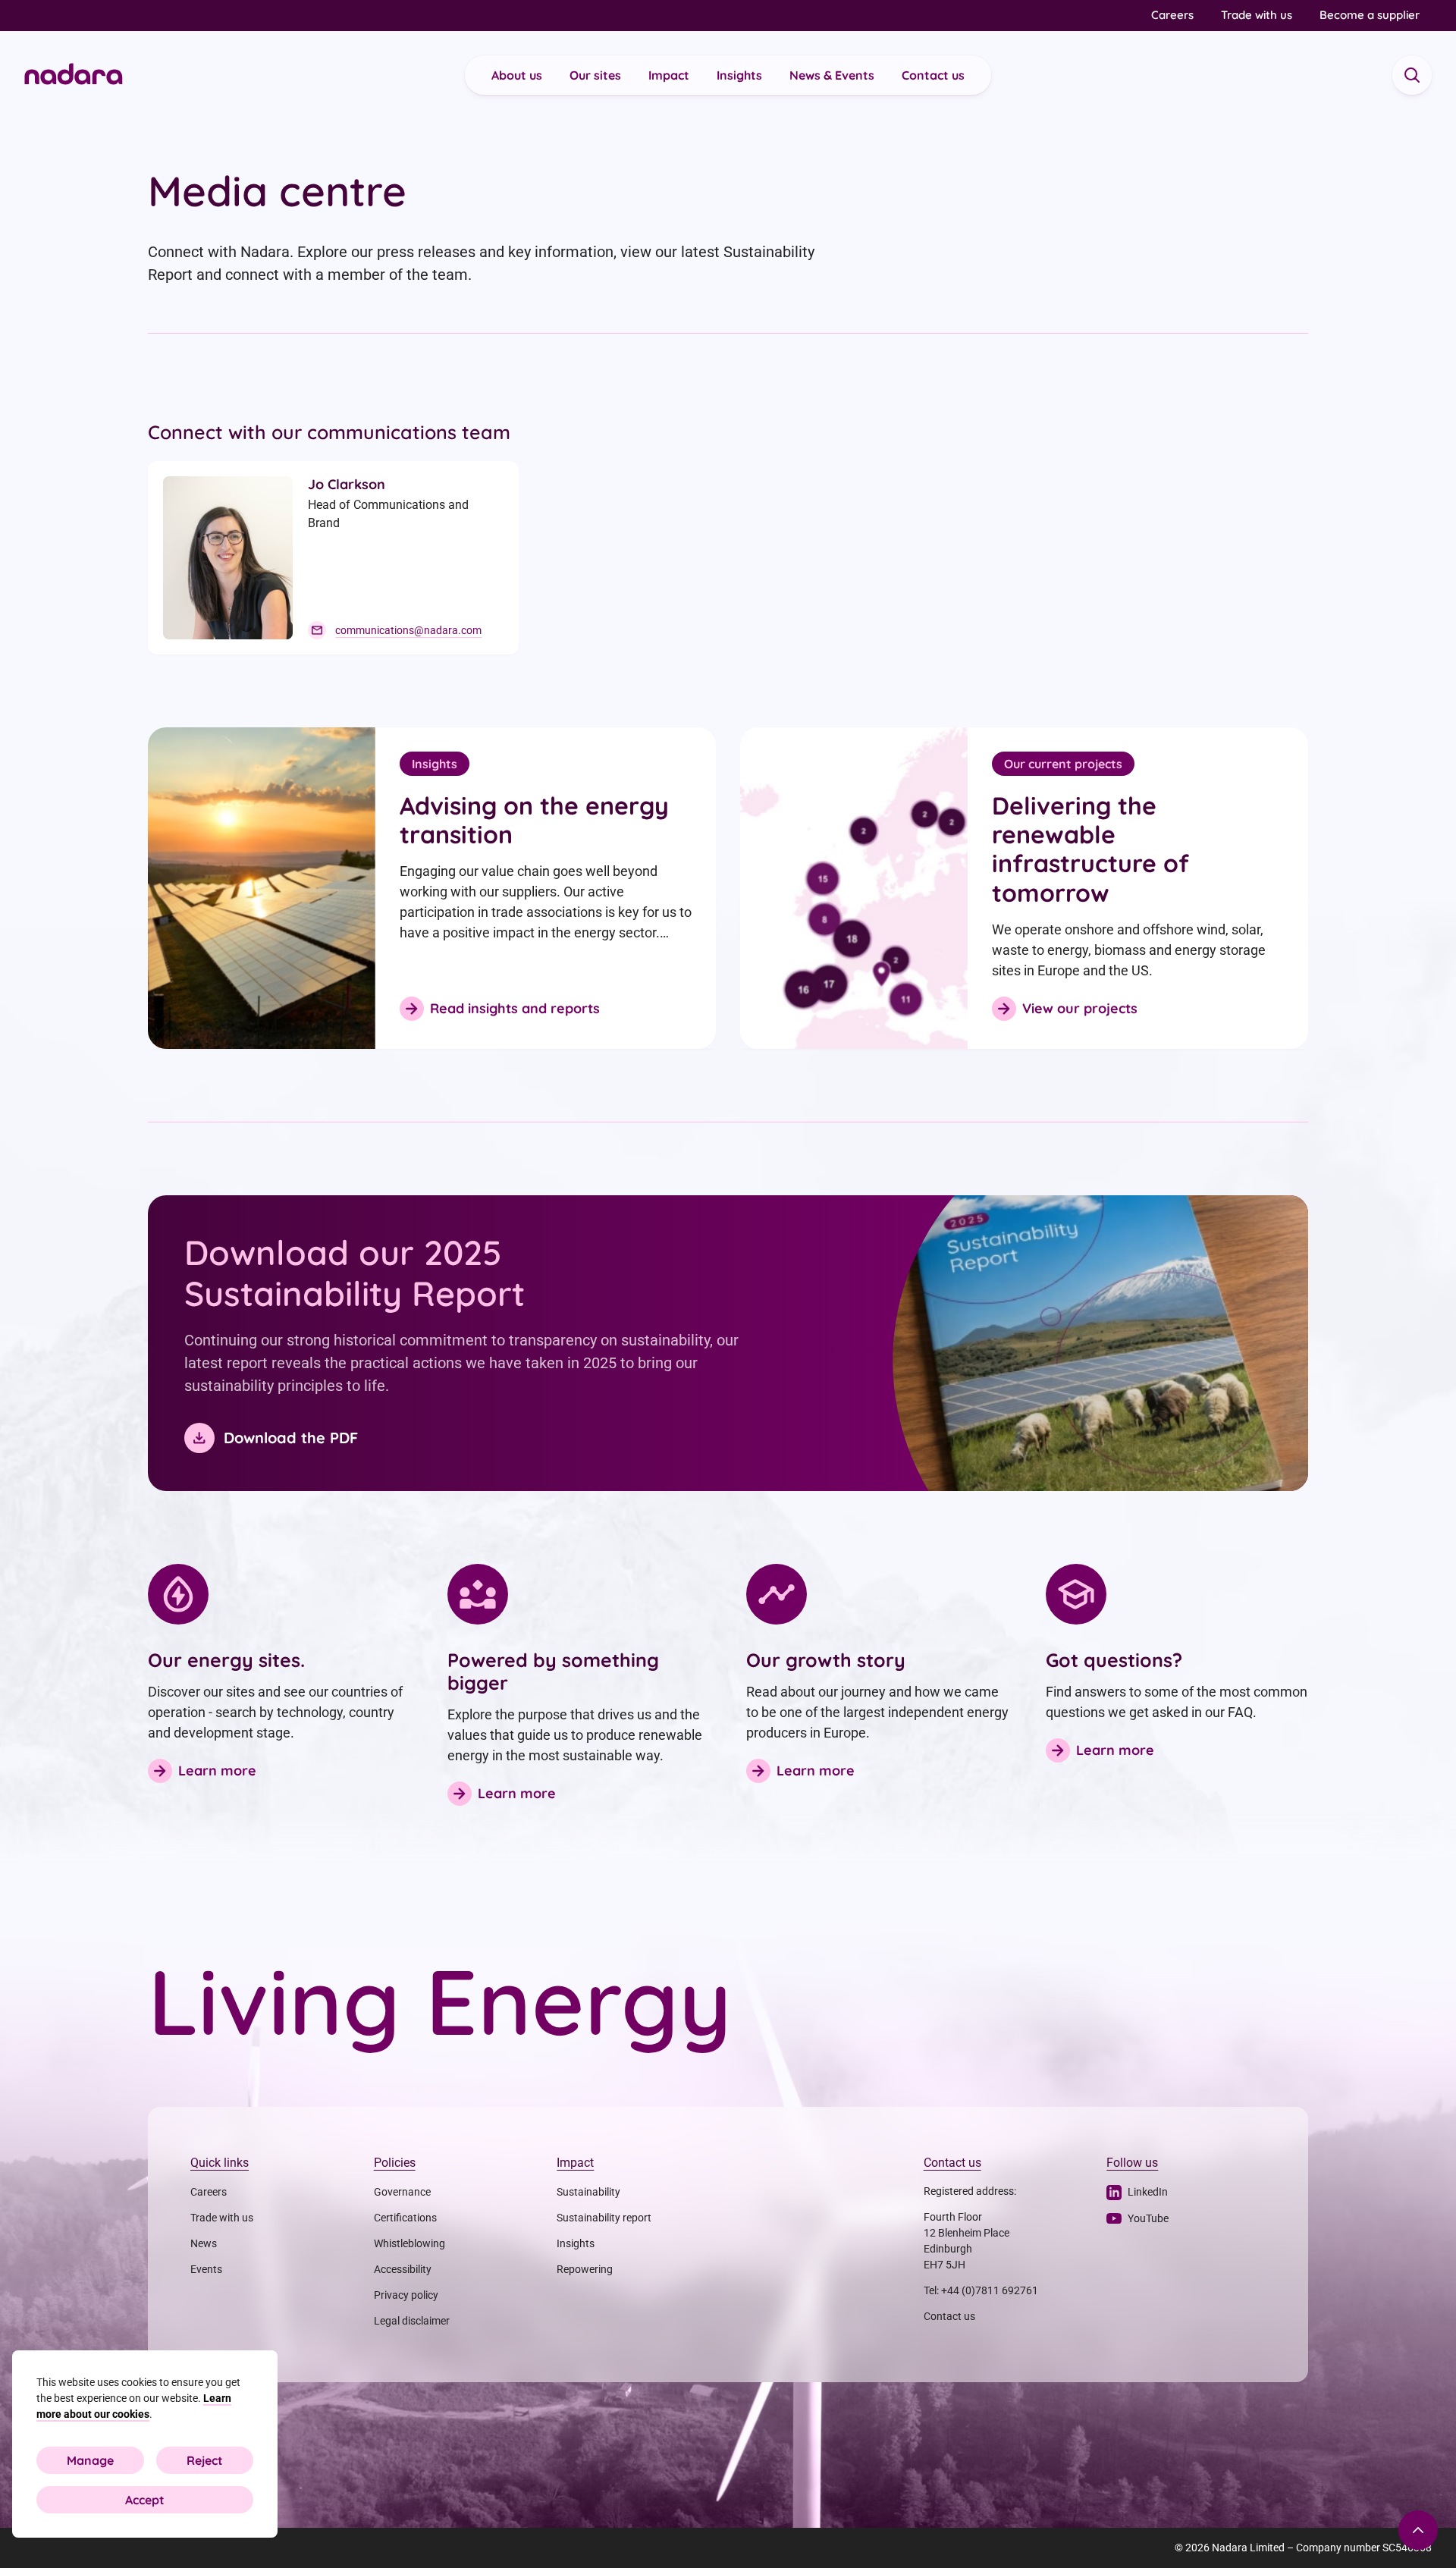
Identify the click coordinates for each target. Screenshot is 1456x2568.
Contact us (933, 75)
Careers (1172, 15)
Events (206, 2269)
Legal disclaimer (412, 2321)
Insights (739, 75)
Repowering (585, 2269)
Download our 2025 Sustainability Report (355, 1273)
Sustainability (588, 2192)
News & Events (832, 75)
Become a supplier (1370, 15)
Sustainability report (604, 2218)
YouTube (1148, 2218)
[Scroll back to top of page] (1418, 2530)
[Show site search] (1412, 75)
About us (517, 75)
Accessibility (403, 2269)
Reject (205, 2460)
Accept (145, 2500)
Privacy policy (406, 2295)
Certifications (405, 2218)
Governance (402, 2192)
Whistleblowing (409, 2243)
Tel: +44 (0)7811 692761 (981, 2290)
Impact (669, 75)
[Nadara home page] (74, 75)
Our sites (595, 75)
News (204, 2243)
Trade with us (1257, 15)
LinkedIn (1148, 2192)
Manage (90, 2460)
